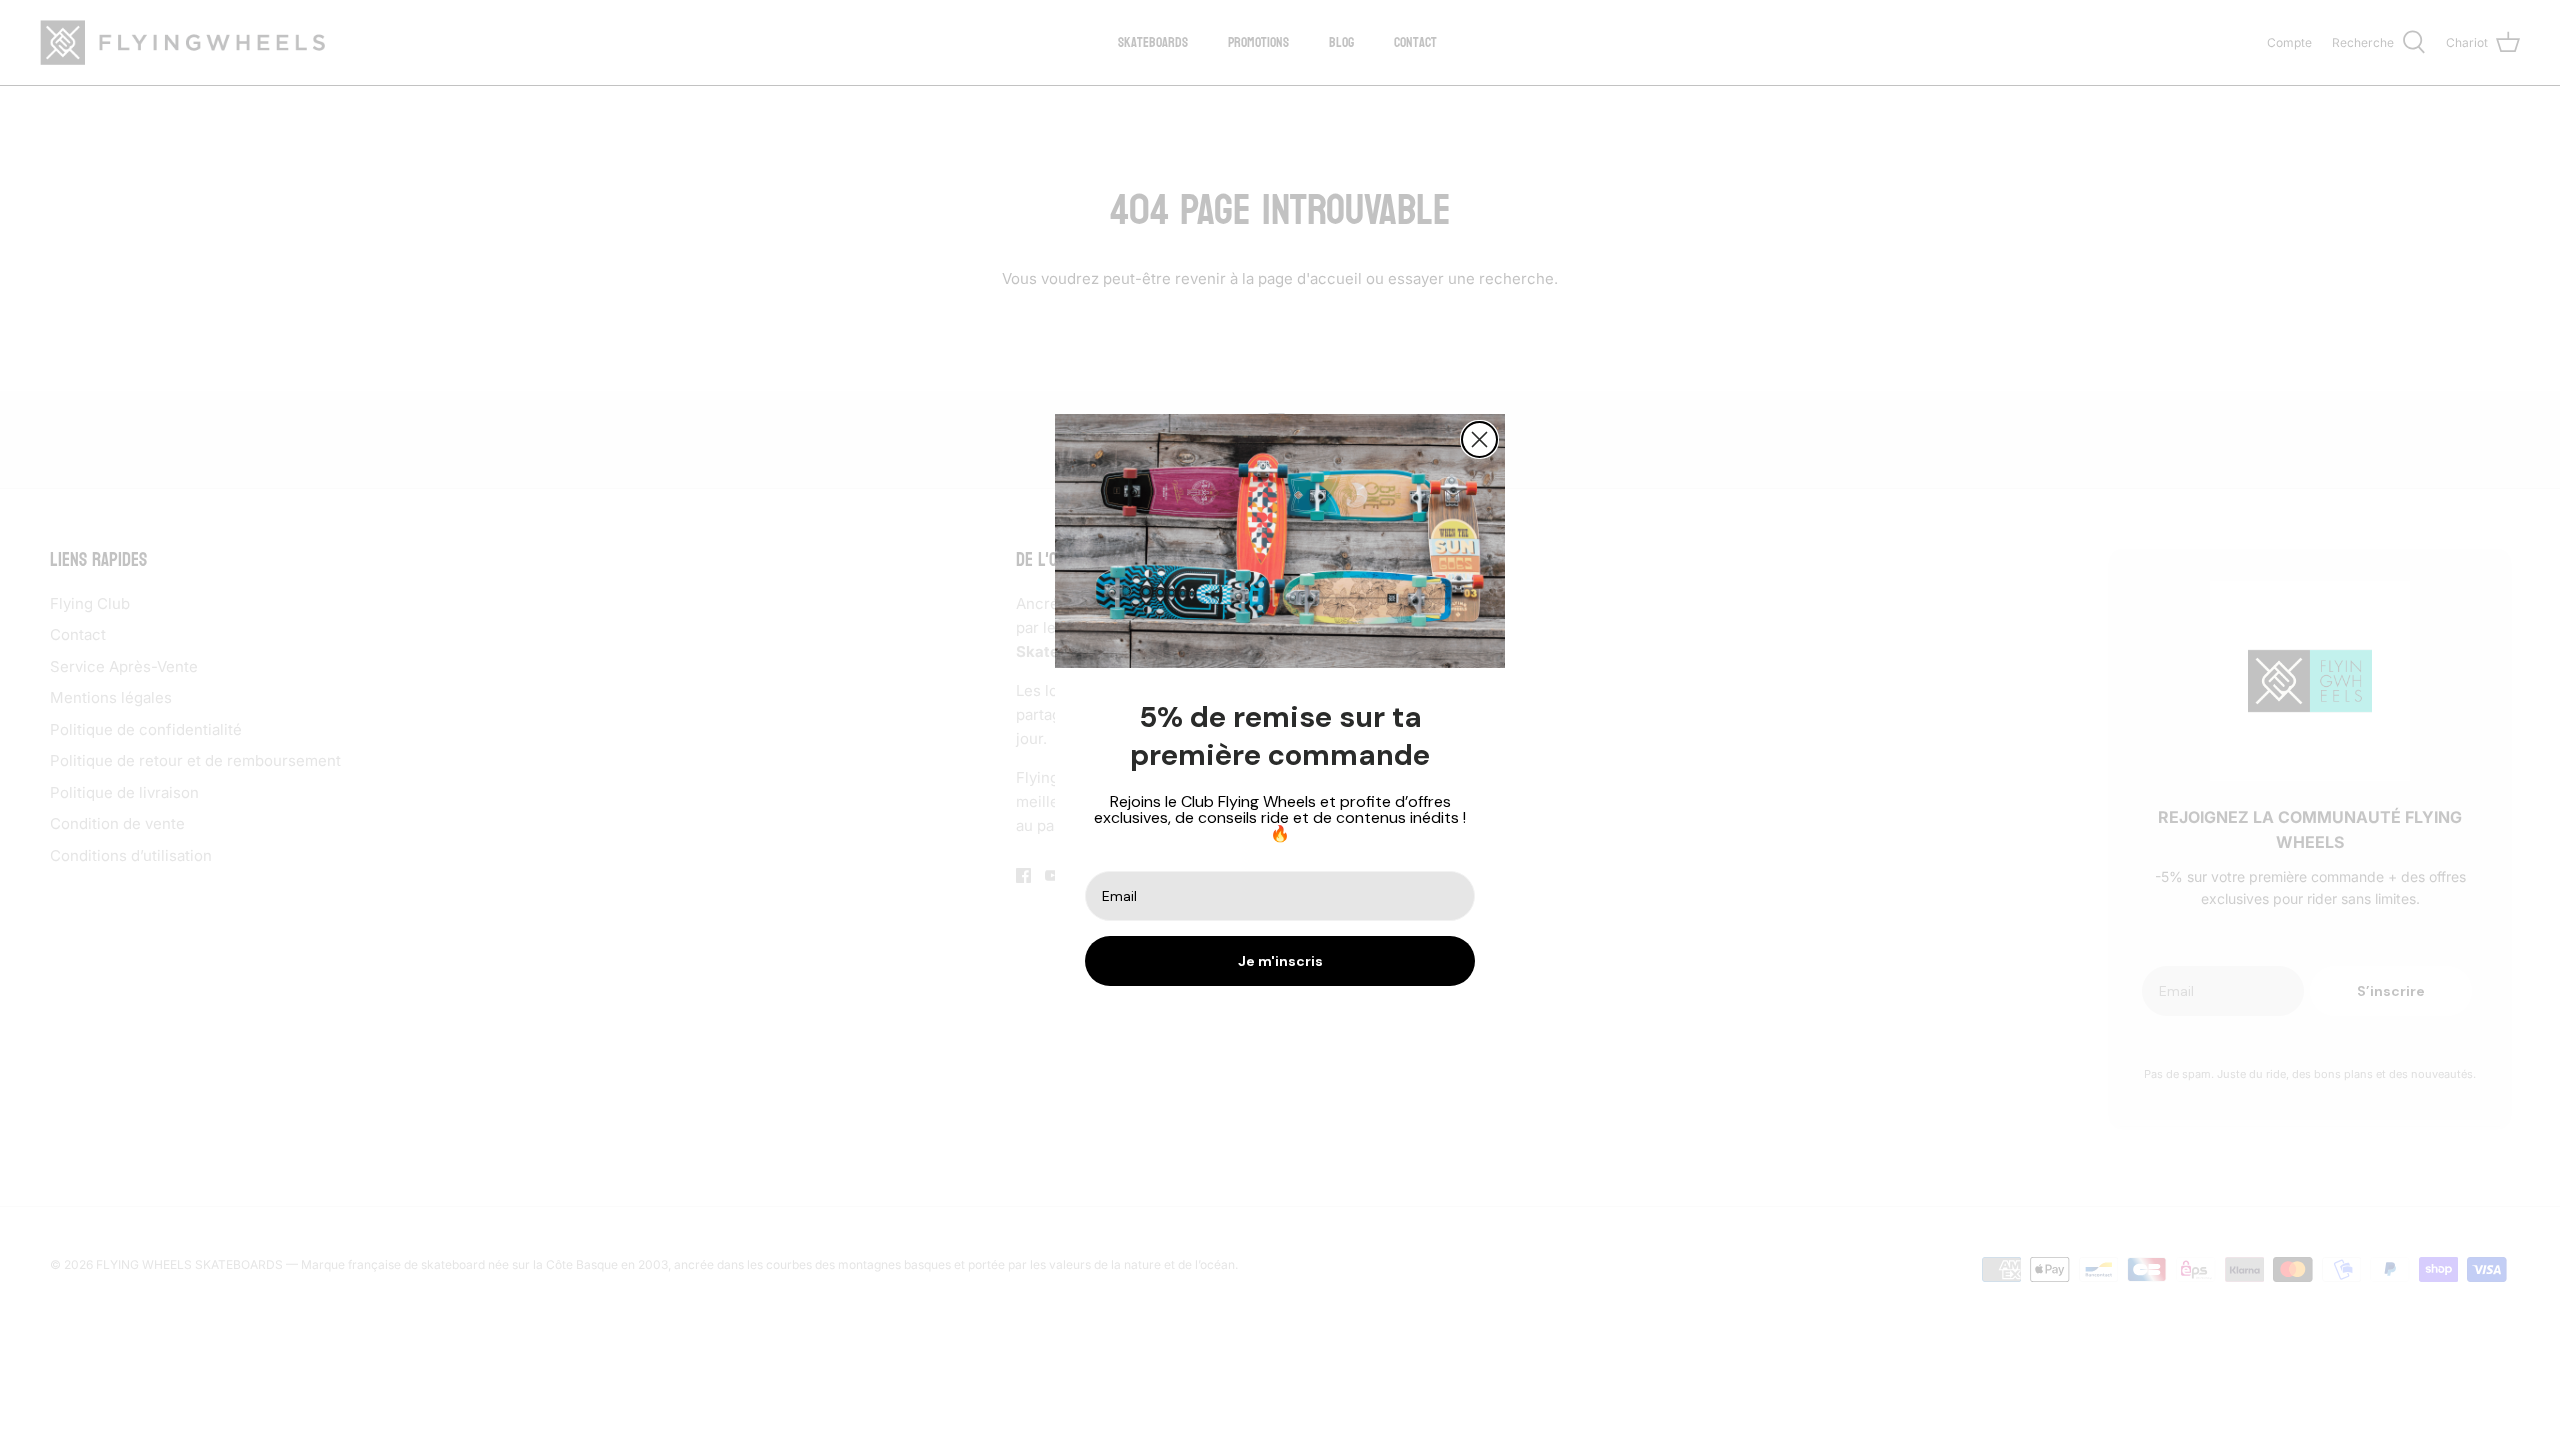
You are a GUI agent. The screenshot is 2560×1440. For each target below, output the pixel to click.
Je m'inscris (1280, 961)
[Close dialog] (1479, 439)
